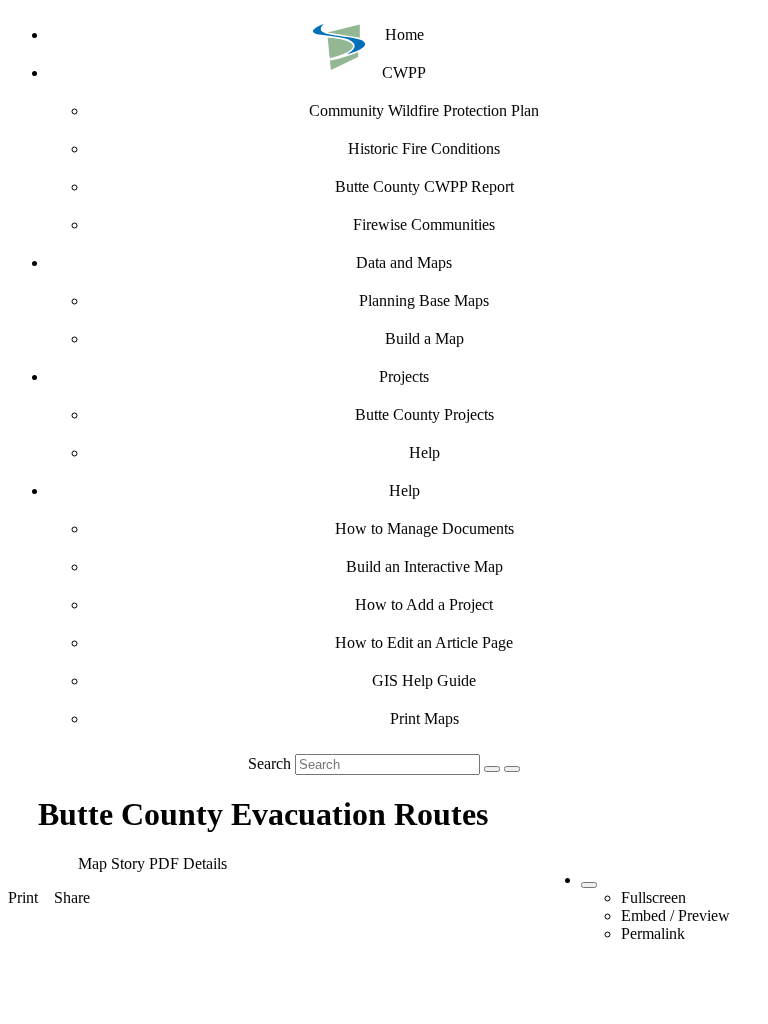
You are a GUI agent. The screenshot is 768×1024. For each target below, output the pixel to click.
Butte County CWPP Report (424, 186)
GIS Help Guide (424, 680)
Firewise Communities (424, 224)
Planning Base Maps (424, 300)
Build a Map (424, 338)
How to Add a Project (424, 604)
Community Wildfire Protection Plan (424, 110)
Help (424, 452)
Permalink (653, 933)
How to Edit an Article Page (424, 642)
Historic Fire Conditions (424, 148)
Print (23, 897)
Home (404, 34)
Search (269, 763)
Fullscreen (653, 897)
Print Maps (424, 718)
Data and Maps (404, 262)
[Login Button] (512, 769)
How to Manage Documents (424, 528)
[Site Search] (492, 769)
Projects (404, 376)
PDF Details (188, 863)
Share (72, 897)
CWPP (404, 72)
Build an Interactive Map (424, 566)
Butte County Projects (424, 414)
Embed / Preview (675, 915)
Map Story (111, 863)
